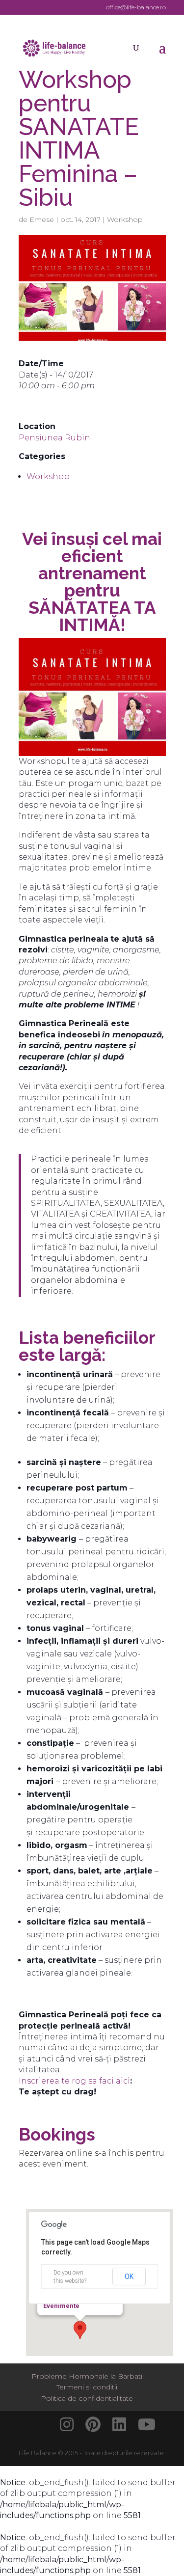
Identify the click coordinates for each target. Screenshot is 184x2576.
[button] (80, 2330)
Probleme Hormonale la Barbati (87, 2376)
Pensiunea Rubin (54, 438)
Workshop (125, 219)
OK (129, 2277)
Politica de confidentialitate (87, 2398)
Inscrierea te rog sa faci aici (74, 2081)
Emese (42, 219)
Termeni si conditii (87, 2387)
